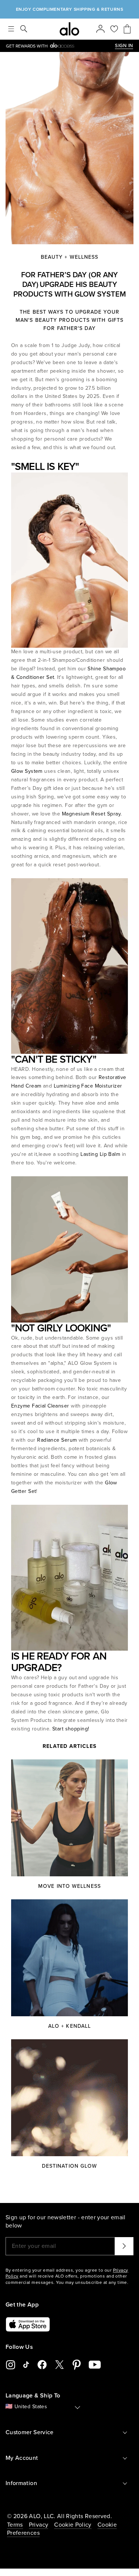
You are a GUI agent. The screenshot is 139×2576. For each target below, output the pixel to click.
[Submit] (124, 2246)
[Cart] (127, 29)
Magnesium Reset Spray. (91, 814)
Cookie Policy (73, 2525)
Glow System (28, 771)
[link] (60, 46)
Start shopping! (70, 1729)
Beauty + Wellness (70, 257)
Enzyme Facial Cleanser (41, 1406)
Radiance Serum (57, 1440)
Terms (15, 2525)
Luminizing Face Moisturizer (88, 1086)
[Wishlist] (114, 29)
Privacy (39, 2525)
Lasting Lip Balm (100, 1154)
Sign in (124, 46)
